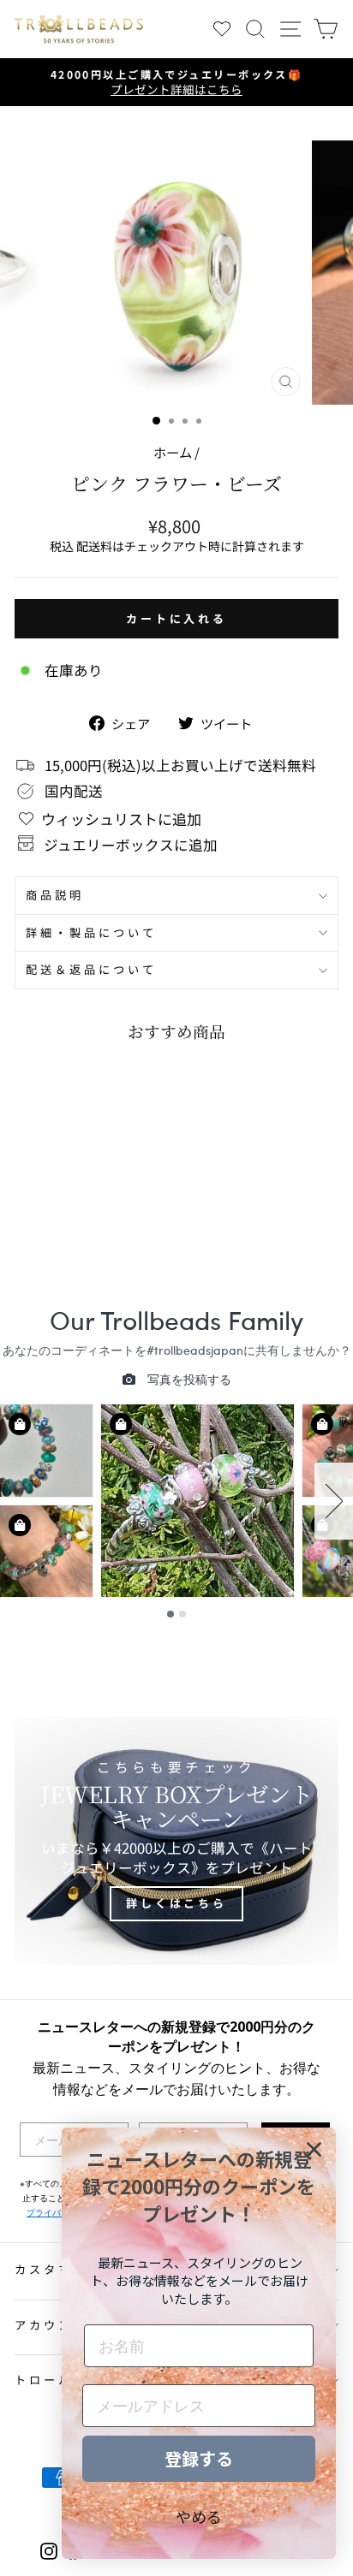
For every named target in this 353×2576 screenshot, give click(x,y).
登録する (199, 2458)
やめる (199, 2516)
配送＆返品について (91, 969)
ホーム (173, 452)
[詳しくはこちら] (176, 1841)
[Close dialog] (314, 2149)
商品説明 (55, 895)
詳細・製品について (91, 932)
